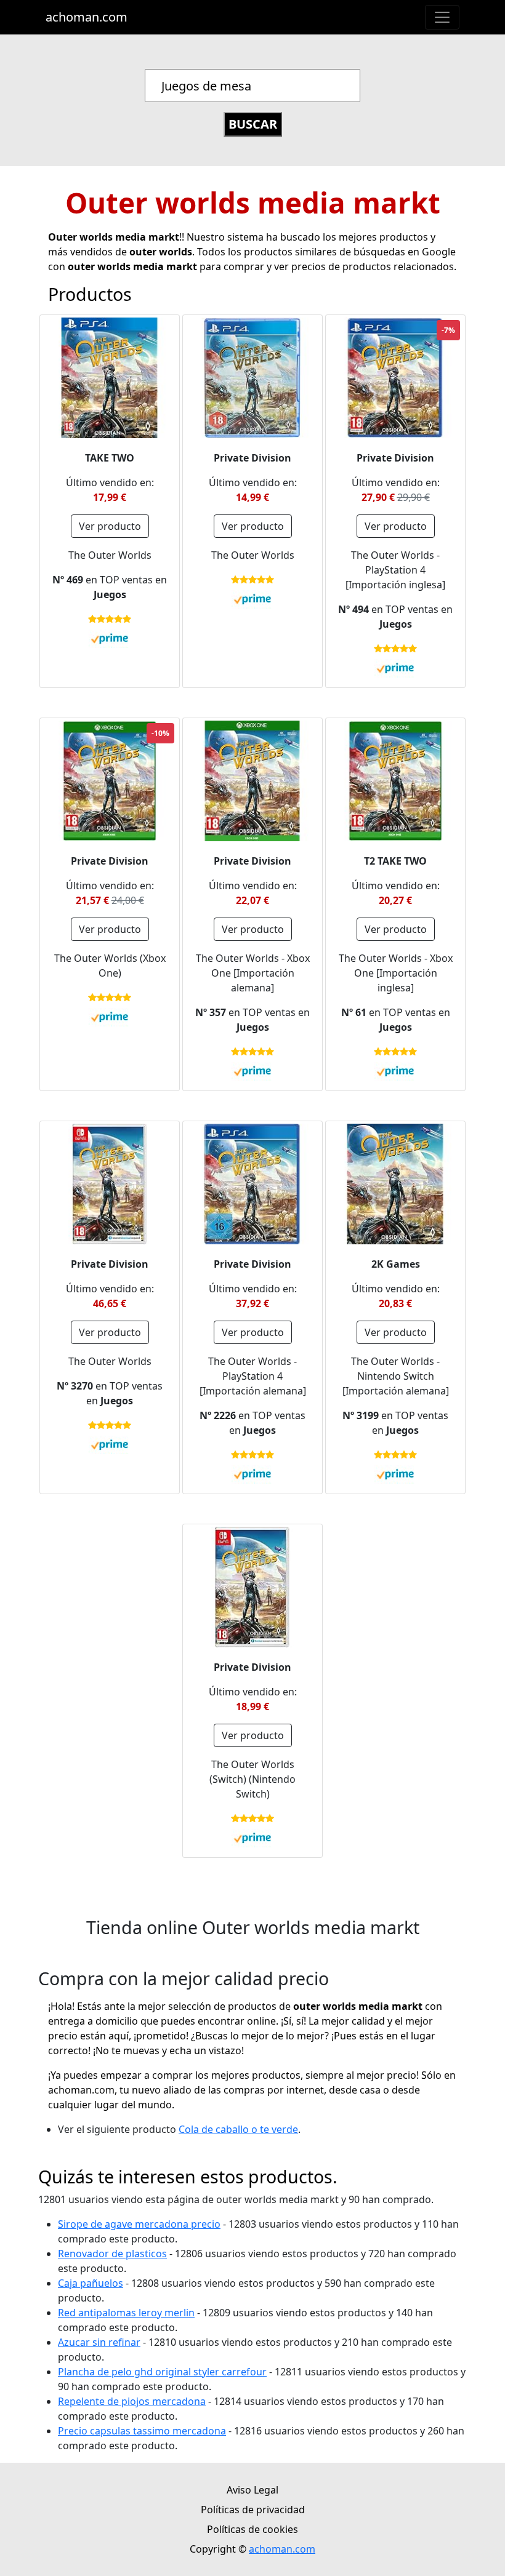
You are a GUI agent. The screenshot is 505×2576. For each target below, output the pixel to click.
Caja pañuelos (91, 2283)
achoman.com (87, 17)
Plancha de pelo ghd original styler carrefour (162, 2372)
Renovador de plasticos (112, 2254)
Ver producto (110, 526)
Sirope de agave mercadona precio (139, 2224)
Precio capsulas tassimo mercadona (142, 2431)
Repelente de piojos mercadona (132, 2401)
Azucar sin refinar (99, 2342)
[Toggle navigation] (442, 17)
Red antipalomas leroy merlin (126, 2313)
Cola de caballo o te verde (238, 2129)
